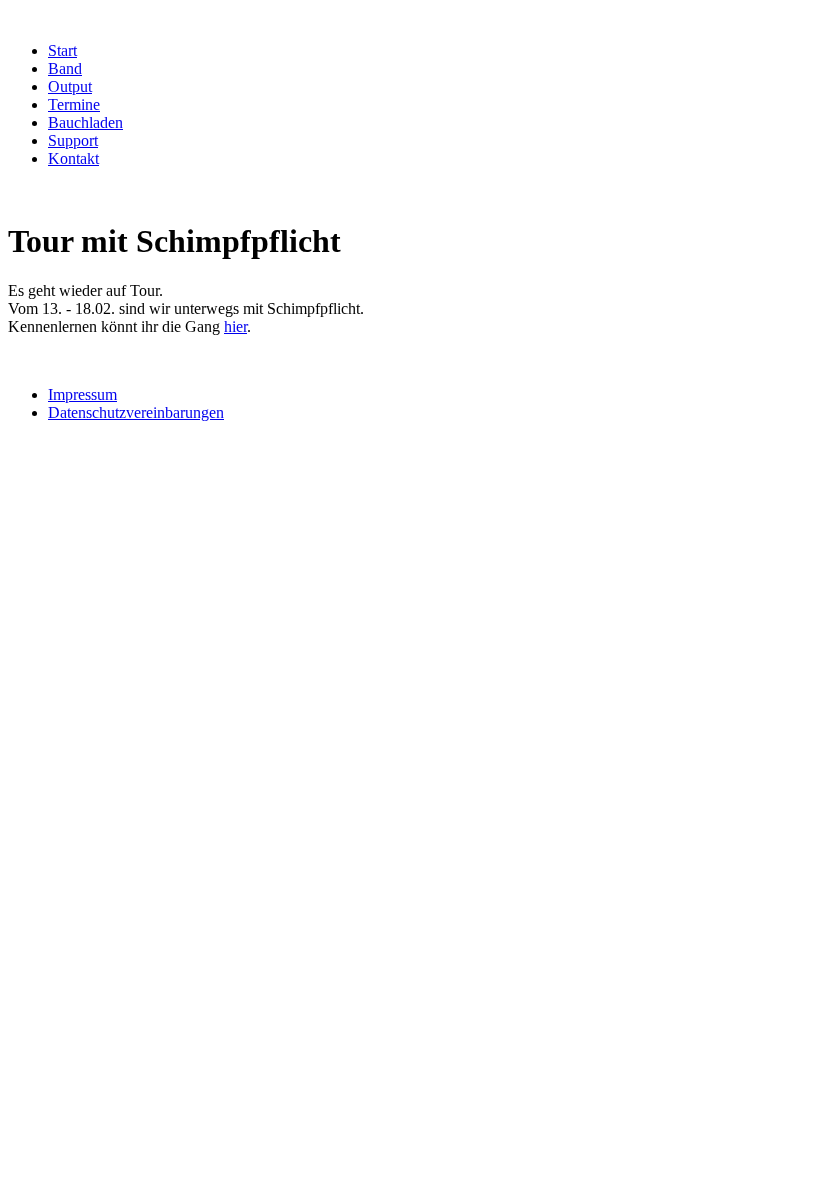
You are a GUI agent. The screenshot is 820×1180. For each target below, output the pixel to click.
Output (70, 86)
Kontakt (73, 158)
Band (65, 68)
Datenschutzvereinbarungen (136, 412)
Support (73, 140)
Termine (74, 104)
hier (235, 326)
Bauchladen (85, 122)
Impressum (82, 394)
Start (62, 50)
